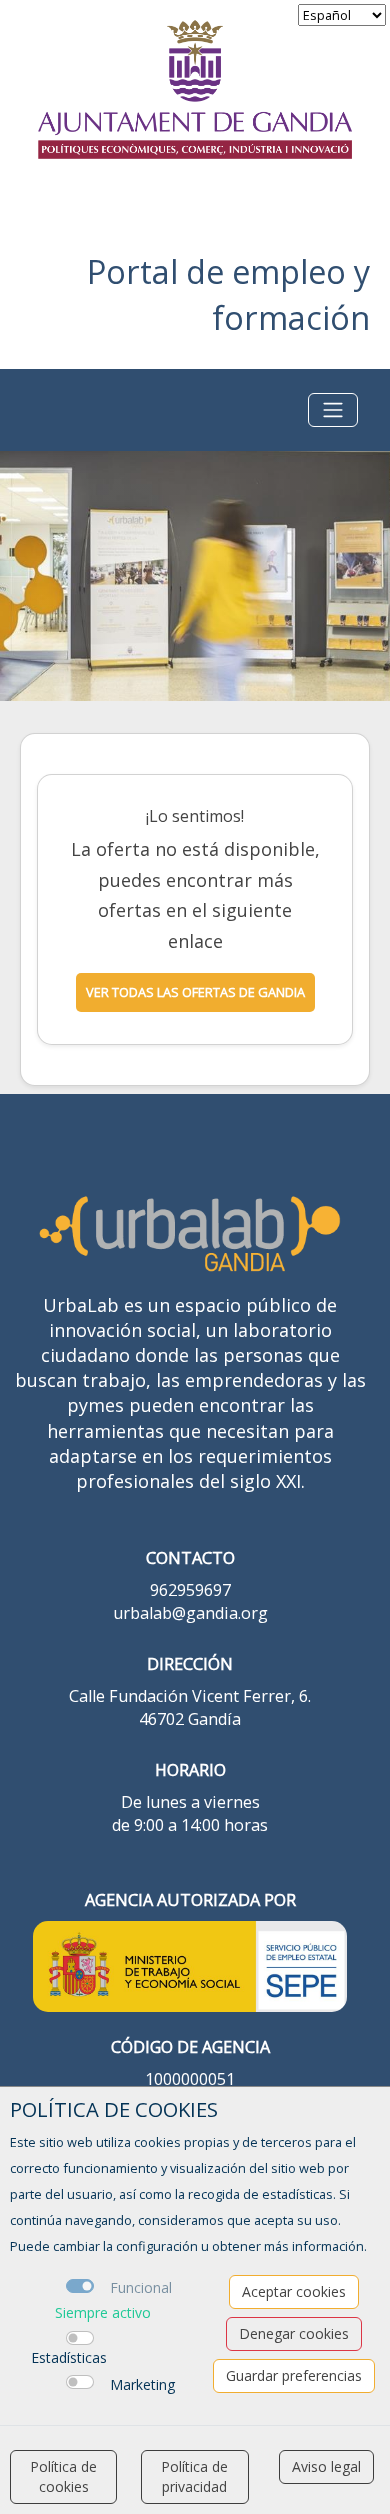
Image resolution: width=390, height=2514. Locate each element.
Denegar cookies (294, 2333)
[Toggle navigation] (333, 410)
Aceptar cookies (294, 2291)
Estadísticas (69, 2357)
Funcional (141, 2287)
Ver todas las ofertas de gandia (195, 992)
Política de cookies (63, 2476)
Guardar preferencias (294, 2375)
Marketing (142, 2384)
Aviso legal (326, 2466)
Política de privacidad (194, 2476)
